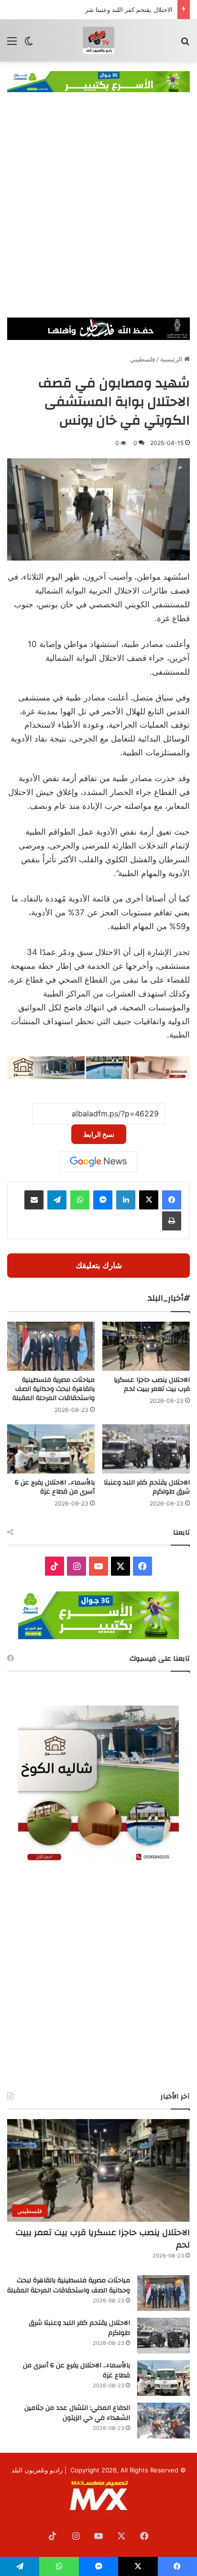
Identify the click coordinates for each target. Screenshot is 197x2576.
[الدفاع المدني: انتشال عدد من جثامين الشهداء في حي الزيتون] (164, 2421)
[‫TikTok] (55, 1566)
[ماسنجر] (103, 1200)
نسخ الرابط (99, 1134)
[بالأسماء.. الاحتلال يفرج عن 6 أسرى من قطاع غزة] (51, 1449)
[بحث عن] (185, 44)
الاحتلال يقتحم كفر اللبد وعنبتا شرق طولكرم (115, 10)
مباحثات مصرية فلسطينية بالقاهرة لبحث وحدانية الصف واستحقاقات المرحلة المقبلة (54, 1389)
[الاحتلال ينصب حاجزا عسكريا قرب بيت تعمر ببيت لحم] (146, 1346)
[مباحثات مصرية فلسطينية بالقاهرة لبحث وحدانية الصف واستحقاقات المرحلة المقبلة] (51, 1346)
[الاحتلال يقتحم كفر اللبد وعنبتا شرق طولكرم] (146, 1449)
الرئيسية (172, 359)
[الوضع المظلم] (29, 44)
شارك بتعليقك (99, 1265)
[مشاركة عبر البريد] (34, 1200)
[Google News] (98, 1162)
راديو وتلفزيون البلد (37, 2470)
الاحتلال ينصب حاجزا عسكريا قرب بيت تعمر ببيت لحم (152, 1384)
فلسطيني (142, 359)
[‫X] (149, 1200)
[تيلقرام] (57, 1200)
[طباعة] (172, 1221)
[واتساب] (80, 1200)
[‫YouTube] (98, 1566)
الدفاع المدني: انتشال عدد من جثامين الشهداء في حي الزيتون (77, 2413)
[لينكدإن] (126, 1200)
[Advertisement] (98, 214)
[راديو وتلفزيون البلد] (98, 41)
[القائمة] (12, 44)
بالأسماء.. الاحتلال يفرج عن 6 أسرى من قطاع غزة (55, 1487)
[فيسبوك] (172, 1200)
